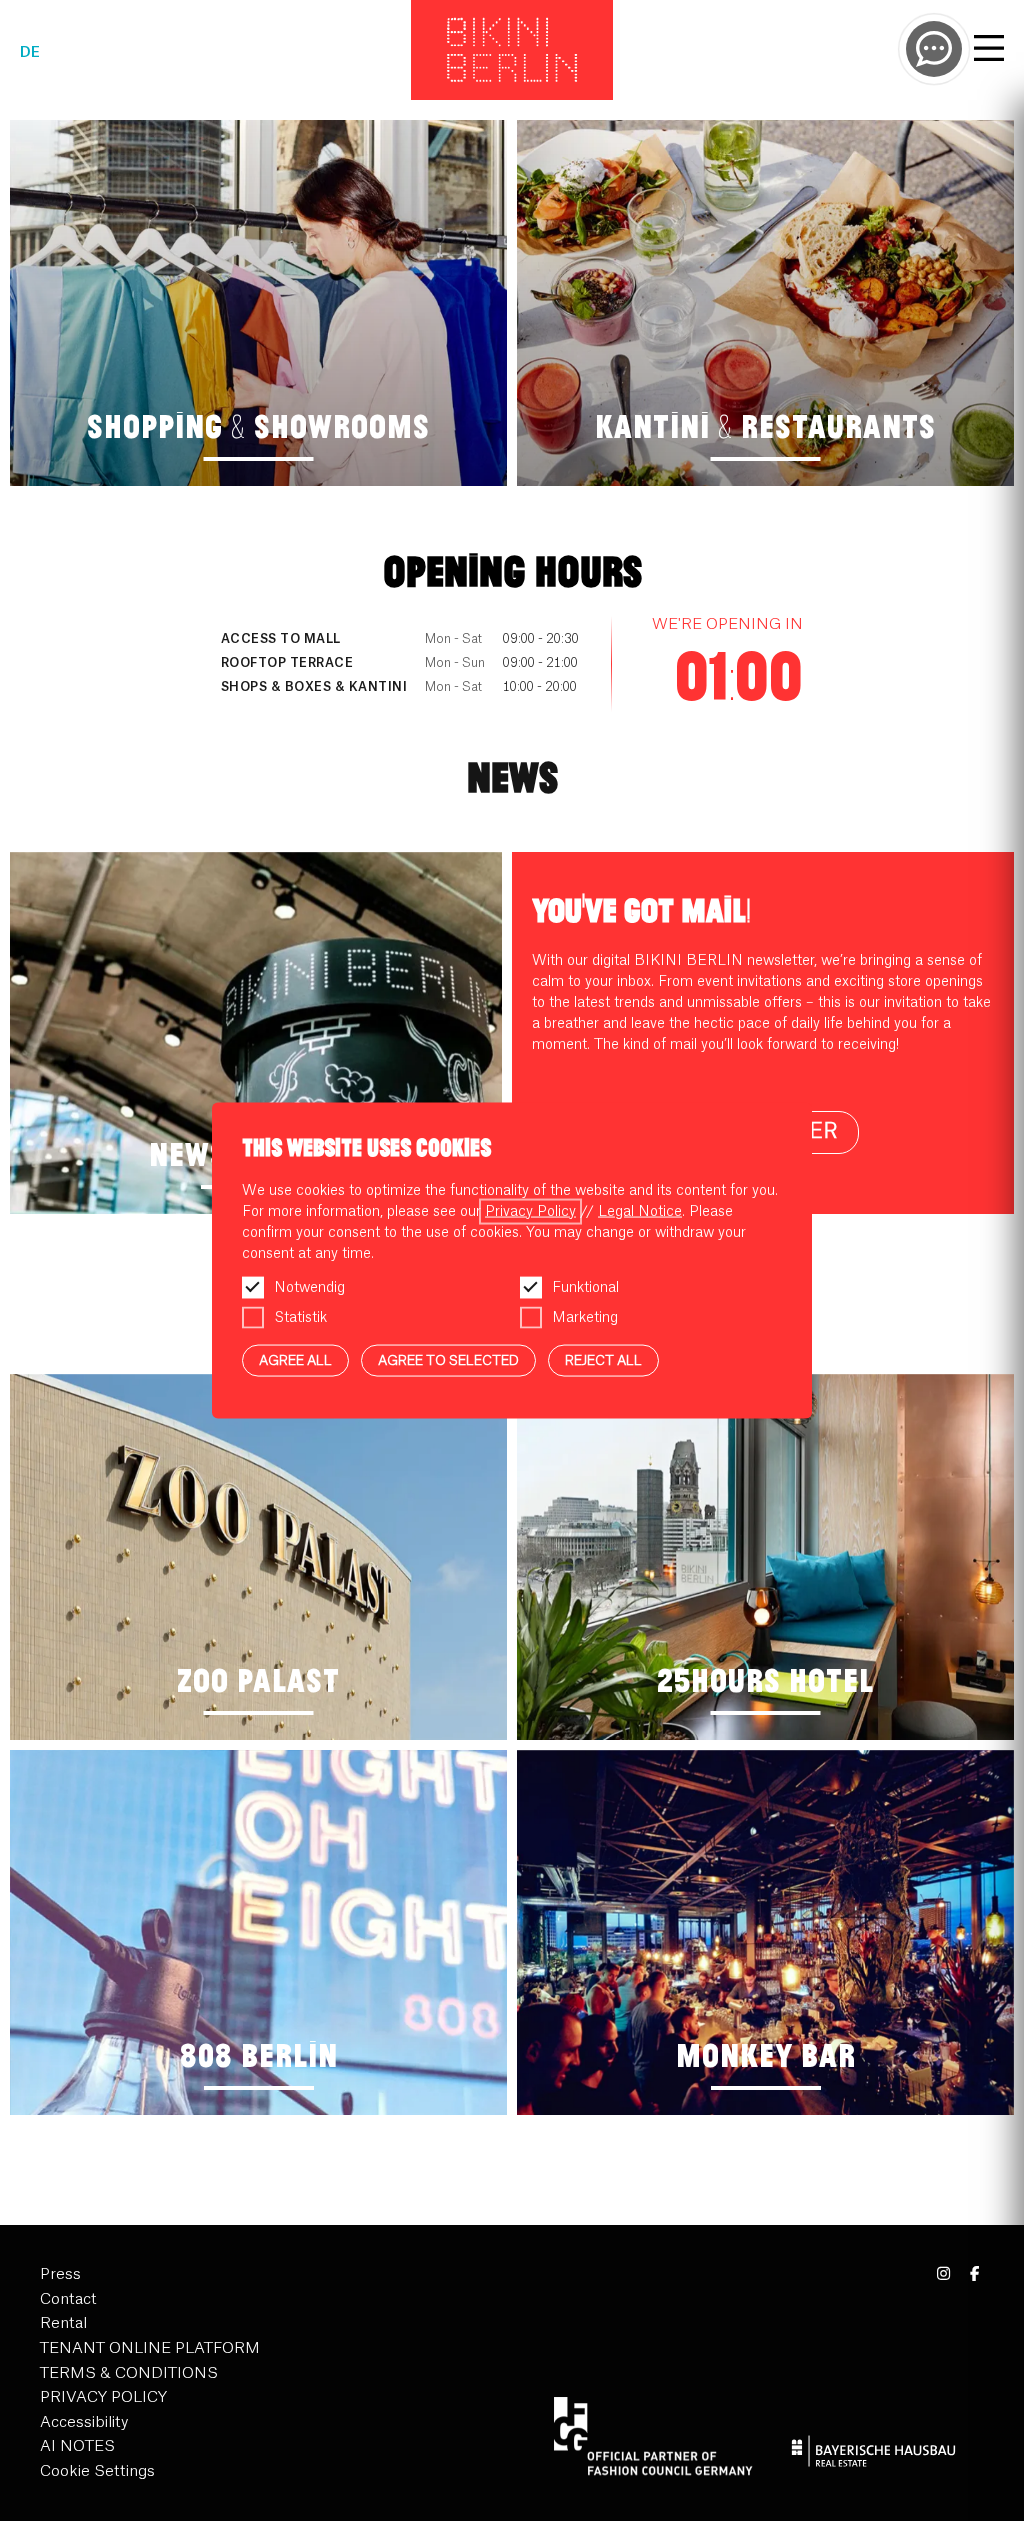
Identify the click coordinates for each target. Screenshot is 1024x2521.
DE (30, 53)
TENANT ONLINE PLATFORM (150, 2348)
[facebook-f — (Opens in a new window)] (974, 2274)
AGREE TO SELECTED (448, 1359)
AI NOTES (77, 2446)
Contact (68, 2299)
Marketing (585, 1317)
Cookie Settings (97, 2471)
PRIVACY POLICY (103, 2397)
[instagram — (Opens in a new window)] (944, 2274)
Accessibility (84, 2422)
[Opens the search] (934, 49)
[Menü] (989, 51)
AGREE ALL (295, 1359)
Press (60, 2274)
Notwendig (309, 1287)
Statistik (300, 1317)
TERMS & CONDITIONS (129, 2373)
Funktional (585, 1287)
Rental (63, 2323)
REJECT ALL (603, 1359)
